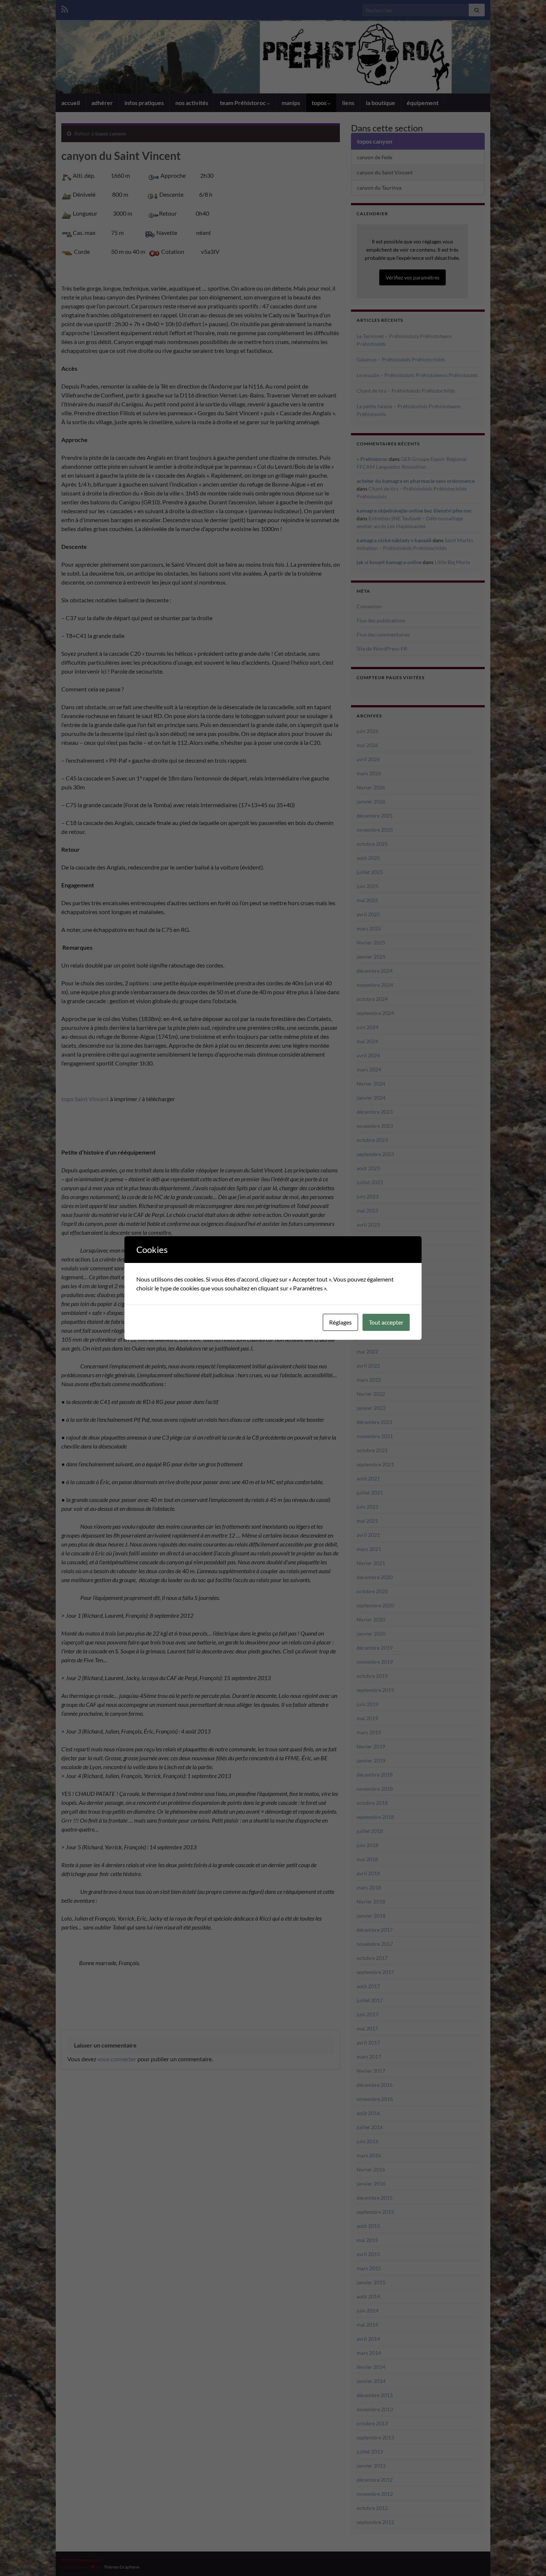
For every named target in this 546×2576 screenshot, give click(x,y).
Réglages (340, 1322)
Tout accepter (386, 1322)
